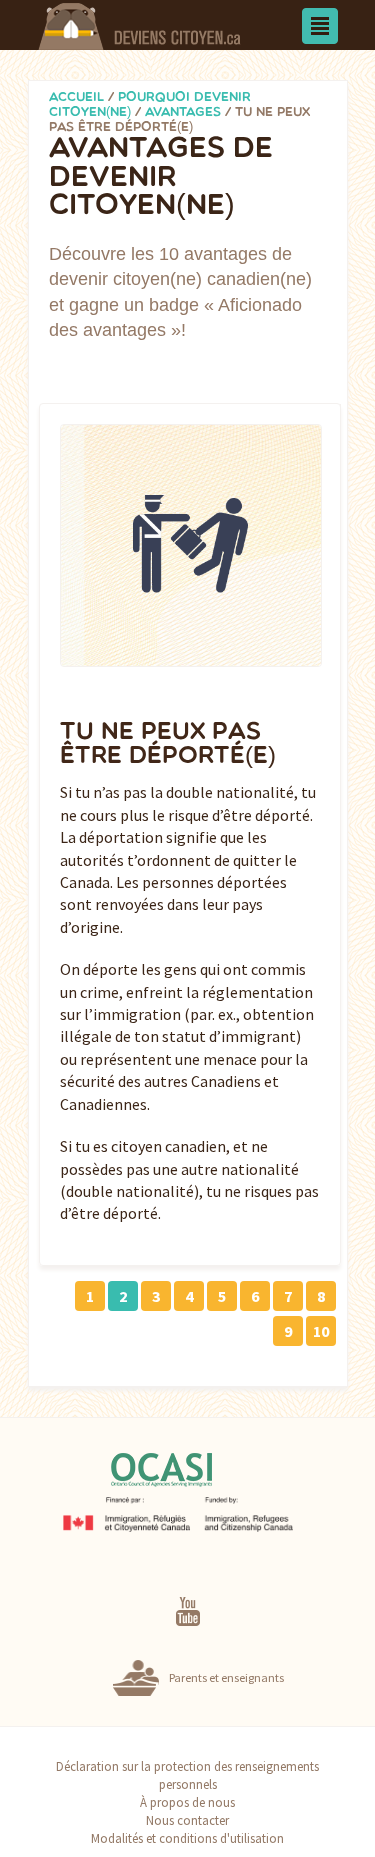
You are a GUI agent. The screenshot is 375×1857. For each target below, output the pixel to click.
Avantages (183, 112)
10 (321, 1331)
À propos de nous (187, 1802)
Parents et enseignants (226, 1677)
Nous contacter (187, 1820)
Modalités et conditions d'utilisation (187, 1838)
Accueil (76, 97)
